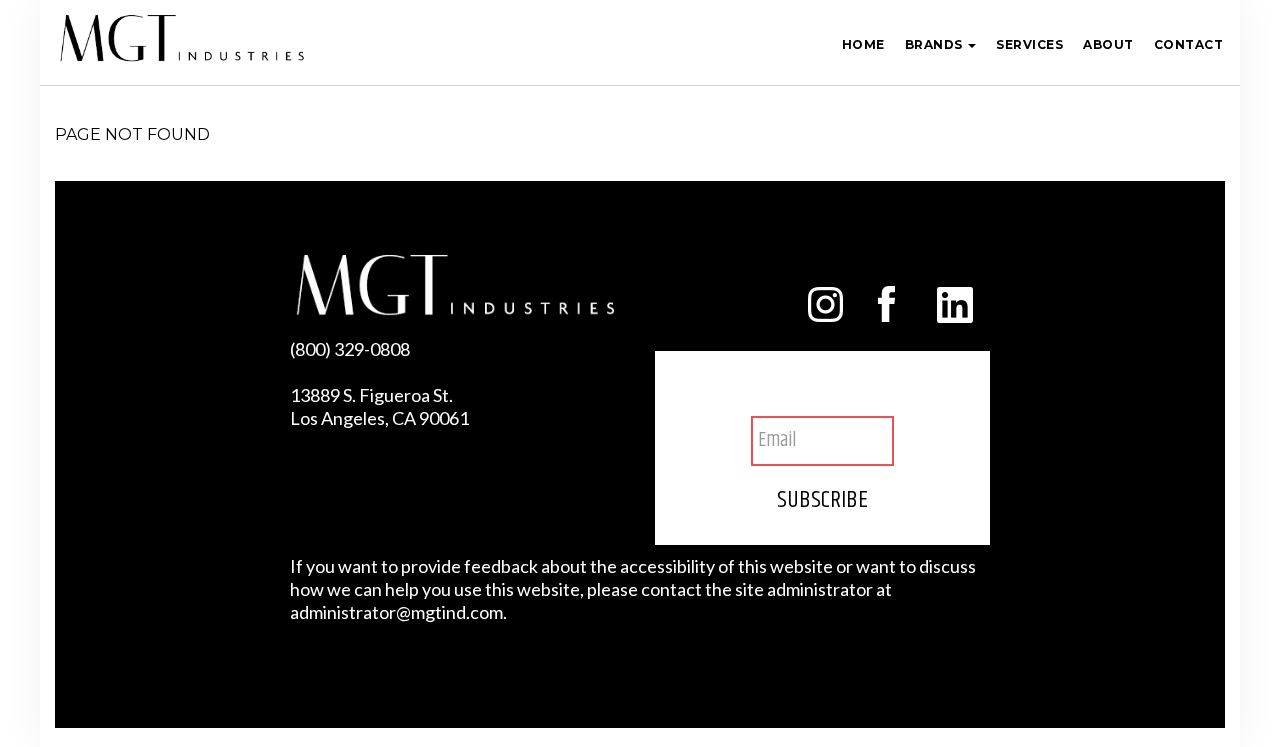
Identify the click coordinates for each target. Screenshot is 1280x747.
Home (863, 44)
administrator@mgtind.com (396, 612)
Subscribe (822, 500)
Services (1029, 44)
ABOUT (1108, 44)
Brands (936, 44)
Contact (1189, 44)
